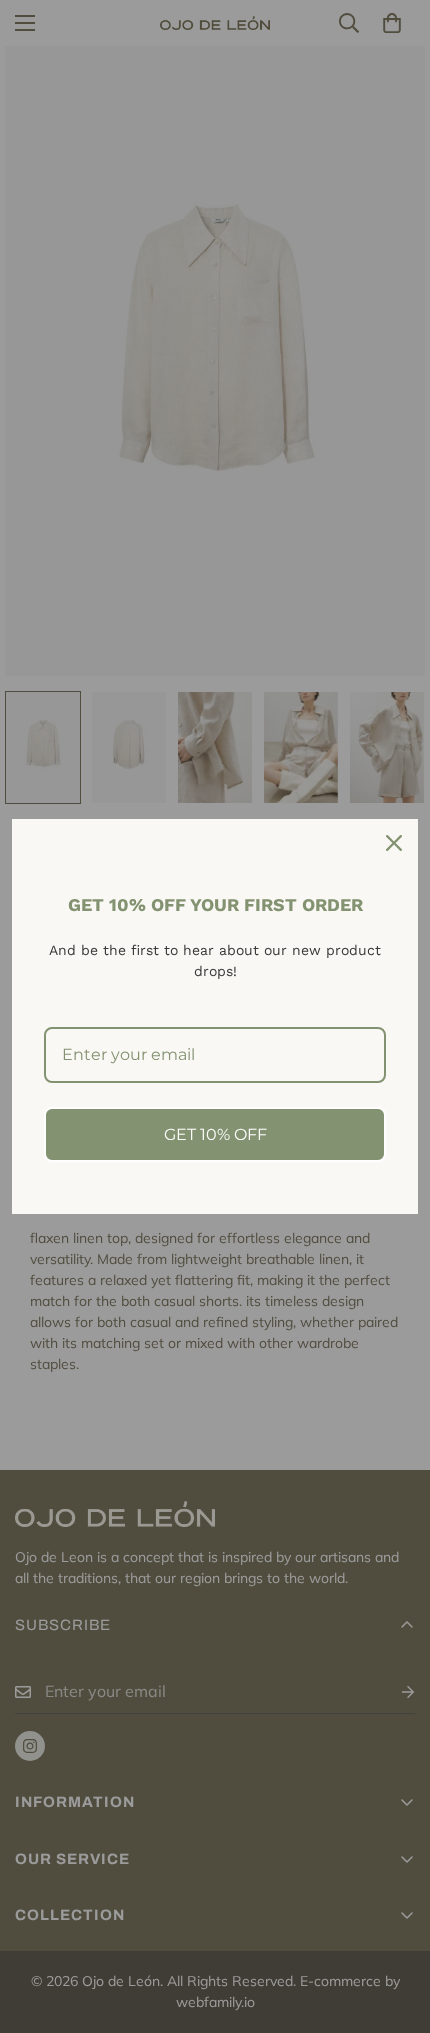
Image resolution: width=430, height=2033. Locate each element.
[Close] (394, 843)
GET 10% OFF (215, 1134)
